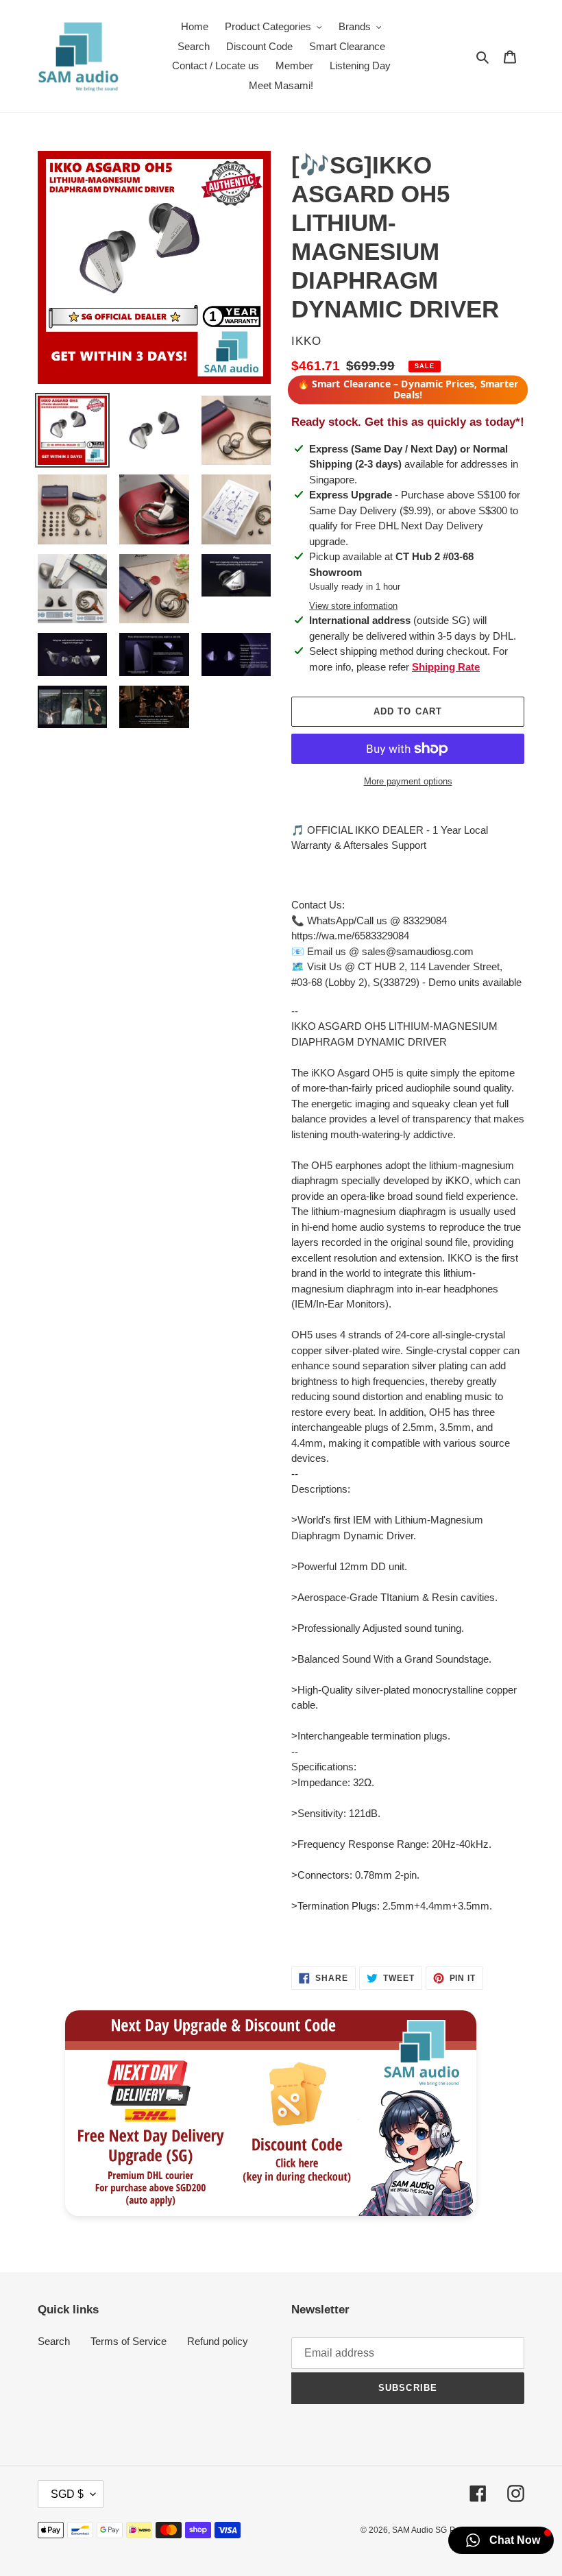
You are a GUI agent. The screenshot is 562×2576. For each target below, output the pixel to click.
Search (54, 2341)
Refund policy (218, 2341)
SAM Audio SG (419, 2530)
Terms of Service (129, 2341)
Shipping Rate (446, 667)
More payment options (408, 781)
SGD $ (67, 2494)
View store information (353, 606)
